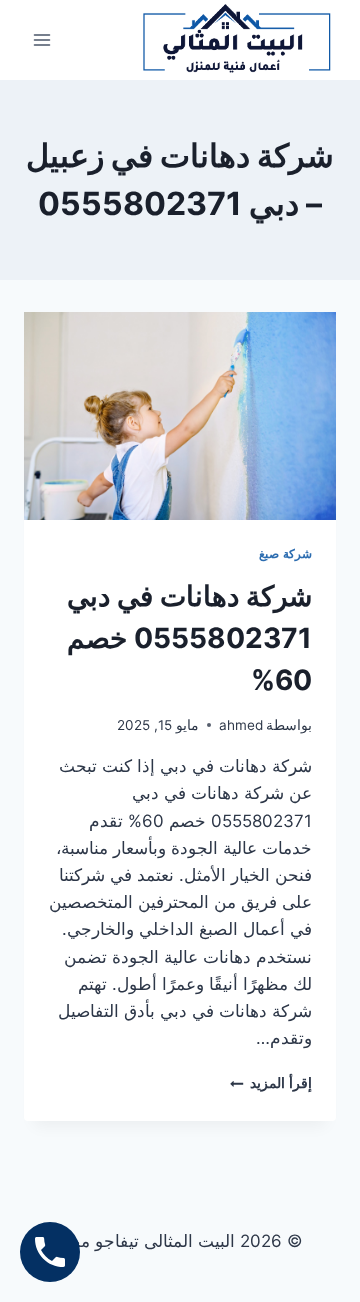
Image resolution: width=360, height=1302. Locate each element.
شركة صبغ (285, 553)
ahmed (241, 725)
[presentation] (180, 416)
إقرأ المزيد (271, 1083)
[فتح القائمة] (42, 39)
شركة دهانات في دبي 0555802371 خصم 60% (189, 638)
